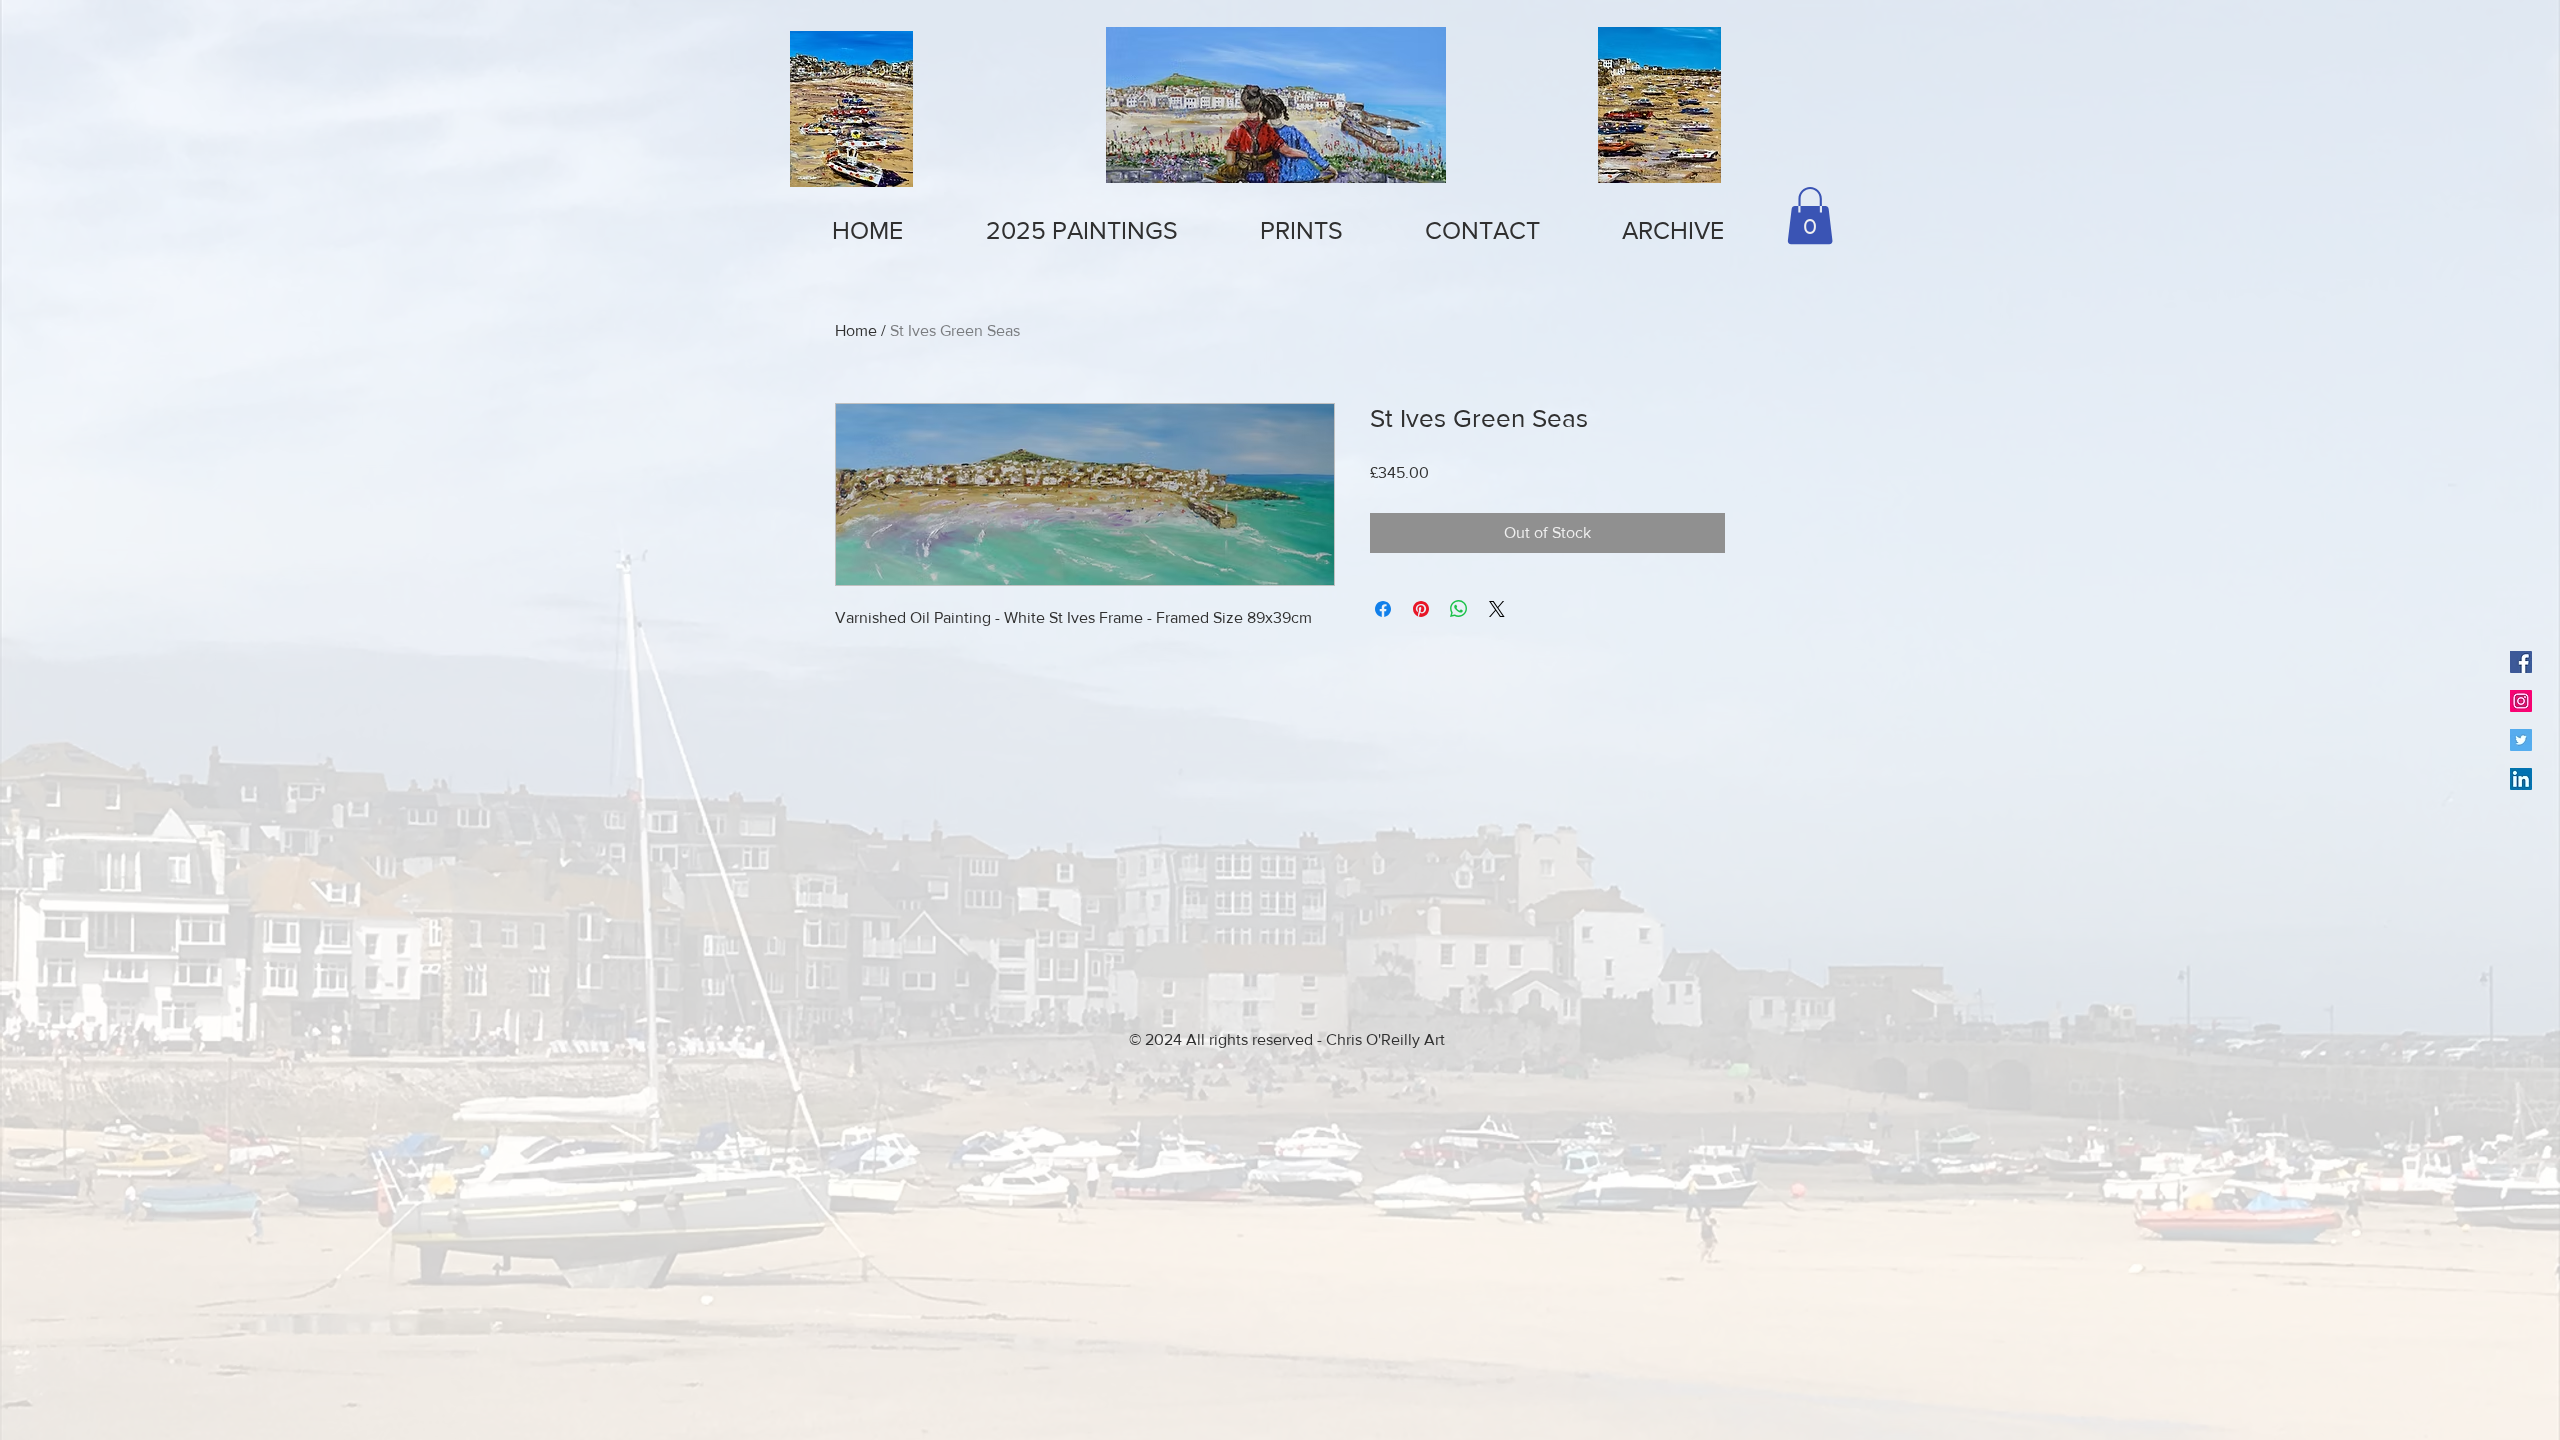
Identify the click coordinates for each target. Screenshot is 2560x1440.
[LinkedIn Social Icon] (2521, 779)
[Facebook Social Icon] (2521, 662)
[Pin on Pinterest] (1421, 609)
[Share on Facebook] (1383, 609)
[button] (1301, 230)
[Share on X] (1497, 609)
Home (856, 330)
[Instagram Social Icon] (2521, 701)
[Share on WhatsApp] (1459, 609)
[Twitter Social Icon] (2521, 740)
